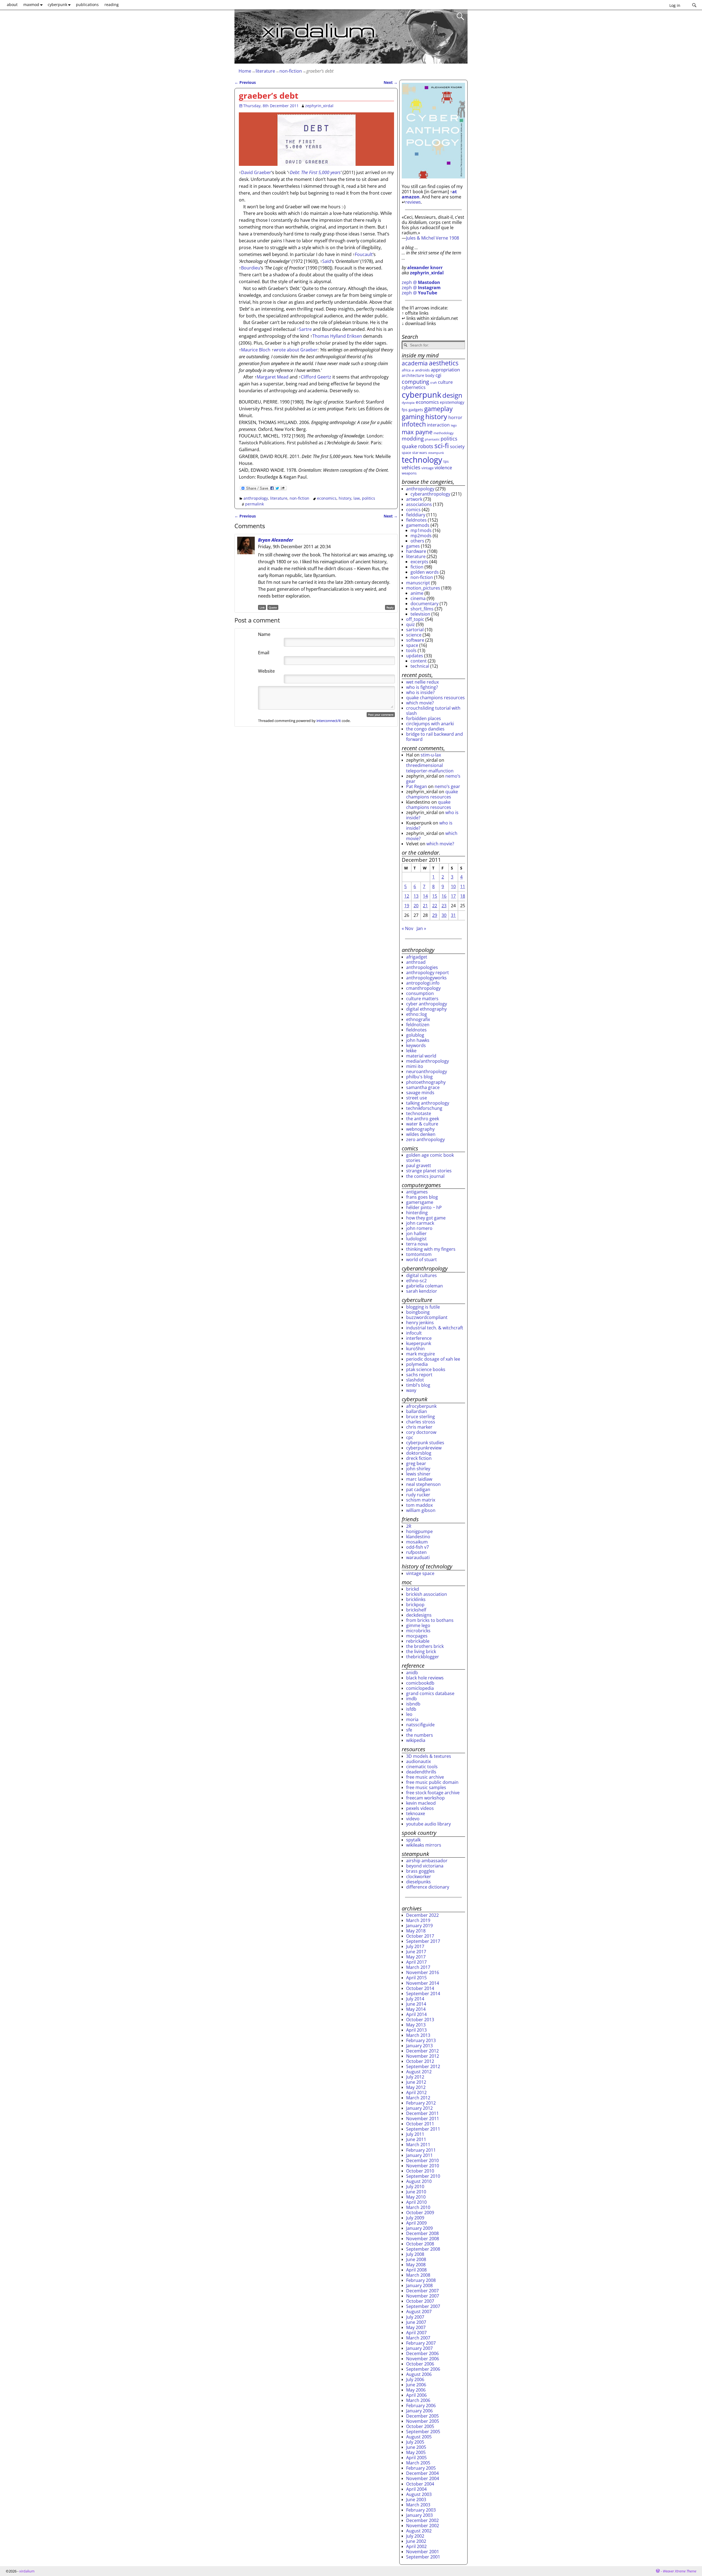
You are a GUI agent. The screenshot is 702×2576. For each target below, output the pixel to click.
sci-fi (442, 445)
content (419, 661)
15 (435, 896)
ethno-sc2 (416, 1281)
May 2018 (416, 1931)
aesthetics (444, 363)
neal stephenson (423, 1484)
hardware (416, 551)
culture (445, 382)
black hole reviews (425, 1678)
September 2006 (423, 2369)
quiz (411, 624)
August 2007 (419, 2311)
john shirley (418, 1469)
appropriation (445, 370)
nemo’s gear (447, 786)
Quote (273, 607)
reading (112, 5)
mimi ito (415, 1066)
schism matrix (421, 1500)
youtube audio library (428, 1824)
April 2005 (416, 2458)
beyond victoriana (425, 1866)
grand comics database (430, 1693)
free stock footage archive (433, 1793)
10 (453, 886)
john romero (419, 1228)
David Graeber (256, 172)
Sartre (305, 329)
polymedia (417, 1364)
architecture (413, 375)
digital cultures (421, 1275)
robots (426, 446)
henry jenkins (420, 1323)
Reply (390, 607)
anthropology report (428, 973)
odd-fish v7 (417, 1547)
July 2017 (415, 1946)
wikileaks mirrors (424, 1845)
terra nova (417, 1244)
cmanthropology (423, 988)
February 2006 (421, 2406)
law (357, 498)
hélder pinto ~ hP (424, 1207)
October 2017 (420, 1936)
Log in (675, 5)
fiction (417, 567)
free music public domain (432, 1782)
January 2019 (419, 1926)
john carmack (420, 1223)
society (457, 447)
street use (417, 1098)
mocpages (417, 1636)
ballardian (417, 1411)
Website (266, 671)
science (414, 635)
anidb (412, 1673)
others (417, 541)
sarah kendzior (422, 1291)
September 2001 (423, 2557)
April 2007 (416, 2333)
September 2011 (423, 2129)
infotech (414, 424)
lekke (411, 1051)
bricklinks (416, 1599)
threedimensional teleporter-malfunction (430, 768)
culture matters (422, 999)
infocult (414, 1333)
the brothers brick (425, 1646)
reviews (413, 202)
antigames (417, 1192)
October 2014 (420, 1988)
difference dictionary (428, 1887)
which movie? (420, 703)
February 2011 (421, 2150)
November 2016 (423, 1972)
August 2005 (419, 2437)
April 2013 (416, 2030)
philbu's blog (419, 1077)
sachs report (419, 1375)
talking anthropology (428, 1103)
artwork (414, 499)
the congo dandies (425, 729)
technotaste (419, 1113)
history (345, 498)
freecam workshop (425, 1798)
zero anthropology (425, 1139)
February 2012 (421, 2103)
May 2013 (416, 2025)
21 (425, 906)
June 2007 (416, 2322)
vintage (428, 468)
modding (413, 439)
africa (406, 370)
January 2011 (419, 2155)
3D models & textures (429, 1756)
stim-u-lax (431, 755)
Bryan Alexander (276, 540)
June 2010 (416, 2192)
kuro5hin (415, 1349)
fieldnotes (416, 520)
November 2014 (423, 1983)
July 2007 (415, 2317)
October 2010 (420, 2171)
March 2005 (418, 2463)
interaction (438, 425)
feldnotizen (418, 1025)
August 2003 (419, 2494)
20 (416, 906)
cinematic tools (422, 1767)
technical (420, 666)
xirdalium (27, 2571)
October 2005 (420, 2426)
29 (435, 915)
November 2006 (423, 2359)
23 (444, 906)
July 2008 (415, 2254)
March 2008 (418, 2275)
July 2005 (415, 2442)
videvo (413, 1819)
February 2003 (421, 2510)
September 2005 (423, 2432)
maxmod (31, 5)
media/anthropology (428, 1061)
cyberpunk (57, 5)
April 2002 (416, 2546)
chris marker (419, 1427)
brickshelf (416, 1610)
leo (409, 1714)
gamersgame (420, 1202)
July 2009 (415, 2218)
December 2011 (422, 2113)
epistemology (452, 402)
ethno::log (417, 1014)
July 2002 (415, 2536)
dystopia (408, 402)
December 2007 (422, 2291)
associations (419, 504)
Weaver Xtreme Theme (680, 2571)
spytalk (413, 1840)
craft (434, 383)
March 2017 (418, 1967)
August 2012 (419, 2072)
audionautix (418, 1761)
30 (444, 915)
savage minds (420, 1093)
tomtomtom (419, 1254)
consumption (420, 993)
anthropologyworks (426, 978)
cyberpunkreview (424, 1448)
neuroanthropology (427, 1071)
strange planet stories (429, 1171)
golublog (415, 1035)
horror (455, 417)
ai (413, 370)
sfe (409, 1730)
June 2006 (416, 2385)
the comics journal (425, 1176)
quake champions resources (435, 698)
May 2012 (416, 2087)
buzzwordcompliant (427, 1317)
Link (262, 607)
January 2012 (419, 2108)
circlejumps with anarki (430, 724)
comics (413, 510)
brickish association (427, 1594)
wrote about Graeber (296, 350)
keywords (416, 1045)
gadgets (416, 410)
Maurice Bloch (256, 350)
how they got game (426, 1218)
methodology (444, 433)
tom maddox (419, 1505)
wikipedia (416, 1740)
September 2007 (423, 2306)
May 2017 (416, 1957)
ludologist (416, 1239)
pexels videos (420, 1808)
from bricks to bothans (430, 1620)
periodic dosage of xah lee (433, 1359)
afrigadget (417, 957)
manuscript (418, 583)
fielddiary (416, 515)
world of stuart (421, 1259)
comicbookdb (420, 1683)
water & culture (422, 1124)
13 (416, 896)
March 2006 (418, 2400)
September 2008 (423, 2249)
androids (422, 370)
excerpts (419, 562)
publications (87, 5)
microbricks (418, 1631)
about (12, 5)
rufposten (416, 1552)
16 (444, 896)
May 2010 (416, 2197)
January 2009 (419, 2228)
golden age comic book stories (430, 1158)
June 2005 (416, 2447)
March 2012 (418, 2098)
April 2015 (416, 1978)
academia (415, 363)
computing (415, 382)
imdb (411, 1699)
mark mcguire (421, 1354)
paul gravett (419, 1165)
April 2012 (416, 2092)
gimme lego (418, 1625)
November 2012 (423, 2056)
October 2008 (420, 2244)
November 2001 (423, 2552)
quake (409, 446)
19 (407, 906)
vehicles (411, 467)
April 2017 (416, 1962)
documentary (424, 604)
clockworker (419, 1876)
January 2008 (419, 2285)
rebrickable (418, 1641)
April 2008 (416, 2270)
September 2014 (423, 1994)
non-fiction (291, 71)
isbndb (413, 1704)
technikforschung (424, 1108)
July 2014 (415, 1999)
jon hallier (416, 1233)
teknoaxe (416, 1813)
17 (453, 896)
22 (435, 906)
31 (453, 915)
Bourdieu (251, 268)
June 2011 (416, 2139)
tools (411, 650)
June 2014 (416, 2004)
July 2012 (415, 2077)
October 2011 (420, 2124)
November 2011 (423, 2119)
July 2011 (415, 2134)
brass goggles (420, 1871)
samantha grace (423, 1087)
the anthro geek (423, 1119)
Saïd (327, 261)
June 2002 (416, 2541)
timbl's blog (418, 1385)
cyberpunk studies (425, 1443)
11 (463, 886)
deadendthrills (421, 1772)
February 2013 (421, 2040)
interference (419, 1338)
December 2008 (422, 2233)
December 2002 (422, 2520)
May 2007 (416, 2327)
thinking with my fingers (431, 1249)
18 (463, 896)
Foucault (364, 254)
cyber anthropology (427, 1004)
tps (446, 461)
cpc (410, 1437)
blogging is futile (423, 1307)
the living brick (421, 1651)
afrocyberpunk (421, 1406)
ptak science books (426, 1369)
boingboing (418, 1312)
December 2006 (422, 2353)
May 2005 (416, 2452)
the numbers (420, 1735)
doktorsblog (419, 1453)
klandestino (418, 1537)
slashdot (415, 1380)
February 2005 (421, 2468)
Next (391, 82)
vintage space (420, 1573)
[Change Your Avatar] (246, 647)
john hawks (418, 1040)
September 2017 (423, 1941)
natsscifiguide (420, 1725)
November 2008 (423, 2239)
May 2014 (416, 2009)
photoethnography (426, 1082)
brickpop (415, 1605)
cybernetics (414, 387)
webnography (420, 1129)
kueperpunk (419, 1343)
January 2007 (419, 2348)
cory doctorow (421, 1432)
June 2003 (416, 2500)
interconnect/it (329, 721)
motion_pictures (423, 588)
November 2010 (423, 2166)
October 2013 (420, 2020)
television (420, 614)
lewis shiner (418, 1474)
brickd (413, 1589)
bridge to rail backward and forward (434, 737)
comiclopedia (420, 1688)
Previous (245, 82)
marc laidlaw (419, 1479)
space (406, 453)
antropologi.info (423, 983)
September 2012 (423, 2066)
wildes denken (421, 1134)
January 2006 (419, 2411)
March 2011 (418, 2145)
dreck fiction (419, 1458)
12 (407, 896)
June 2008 (416, 2259)
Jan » (421, 928)
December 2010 (422, 2160)
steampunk (436, 453)
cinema (418, 598)
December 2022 (422, 1915)
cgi (438, 375)
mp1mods (421, 530)
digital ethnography (426, 1009)
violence (443, 467)
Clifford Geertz (316, 377)
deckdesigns (419, 1615)
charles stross (421, 1422)
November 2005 (423, 2421)
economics (327, 498)
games (413, 546)
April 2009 (416, 2223)
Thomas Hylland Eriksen (337, 336)
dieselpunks (418, 1882)
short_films (422, 609)
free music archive (425, 1777)
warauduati (418, 1557)
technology (422, 460)
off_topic (415, 619)
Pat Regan (417, 786)
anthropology (256, 498)
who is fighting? (422, 687)
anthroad (416, 962)
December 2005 (422, 2416)
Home (245, 71)
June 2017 (416, 1952)
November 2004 (423, 2478)
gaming (413, 417)
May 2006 (416, 2390)
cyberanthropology (430, 494)
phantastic (432, 439)
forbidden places (424, 718)
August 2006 (419, 2374)
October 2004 (420, 2484)
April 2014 (416, 2014)
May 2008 (416, 2265)
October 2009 (420, 2213)
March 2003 (418, 2505)
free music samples (426, 1787)
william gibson (421, 1510)
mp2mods (421, 536)
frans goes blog (422, 1197)
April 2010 (416, 2202)
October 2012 (420, 2061)
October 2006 (420, 2364)
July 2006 (415, 2379)
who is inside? (420, 692)
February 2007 (421, 2343)
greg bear (416, 1463)
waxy (411, 1390)
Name (264, 634)
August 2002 (419, 2531)
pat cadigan (418, 1489)
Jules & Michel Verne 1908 (433, 238)
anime (417, 593)
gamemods (418, 525)
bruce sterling (421, 1417)
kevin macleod (421, 1803)
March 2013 (418, 2035)
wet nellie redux (422, 682)
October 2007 (420, 2301)
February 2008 (421, 2280)
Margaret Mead (273, 377)
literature (265, 71)
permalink (254, 504)
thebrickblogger (423, 1657)
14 (425, 896)
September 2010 (423, 2176)
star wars (420, 453)
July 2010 (415, 2187)
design (452, 395)
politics (369, 498)
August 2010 (419, 2181)
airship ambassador (427, 1861)
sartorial (415, 630)
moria (412, 1719)
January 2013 (419, 2046)
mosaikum (417, 1542)
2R (409, 1526)
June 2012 (416, 2082)
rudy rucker (418, 1495)
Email (264, 653)
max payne (417, 432)
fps (405, 410)
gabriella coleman (424, 1286)
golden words (425, 572)
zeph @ (421, 282)
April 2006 (416, 2395)
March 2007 (418, 2338)
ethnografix (418, 1019)
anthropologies (422, 967)
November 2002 (423, 2526)
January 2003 (419, 2515)
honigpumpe (419, 1531)
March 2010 (418, 2207)
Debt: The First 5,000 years (315, 172)
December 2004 (422, 2473)
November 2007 (423, 2296)
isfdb (411, 1709)
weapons (409, 473)
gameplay (438, 409)
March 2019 (418, 1920)
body (430, 375)
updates (415, 656)
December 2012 (422, 2051)
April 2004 (416, 2489)
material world (421, 1056)
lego (454, 425)
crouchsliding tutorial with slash (433, 711)
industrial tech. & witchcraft (435, 1328)
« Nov (407, 928)
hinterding (417, 1213)
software (415, 640)
